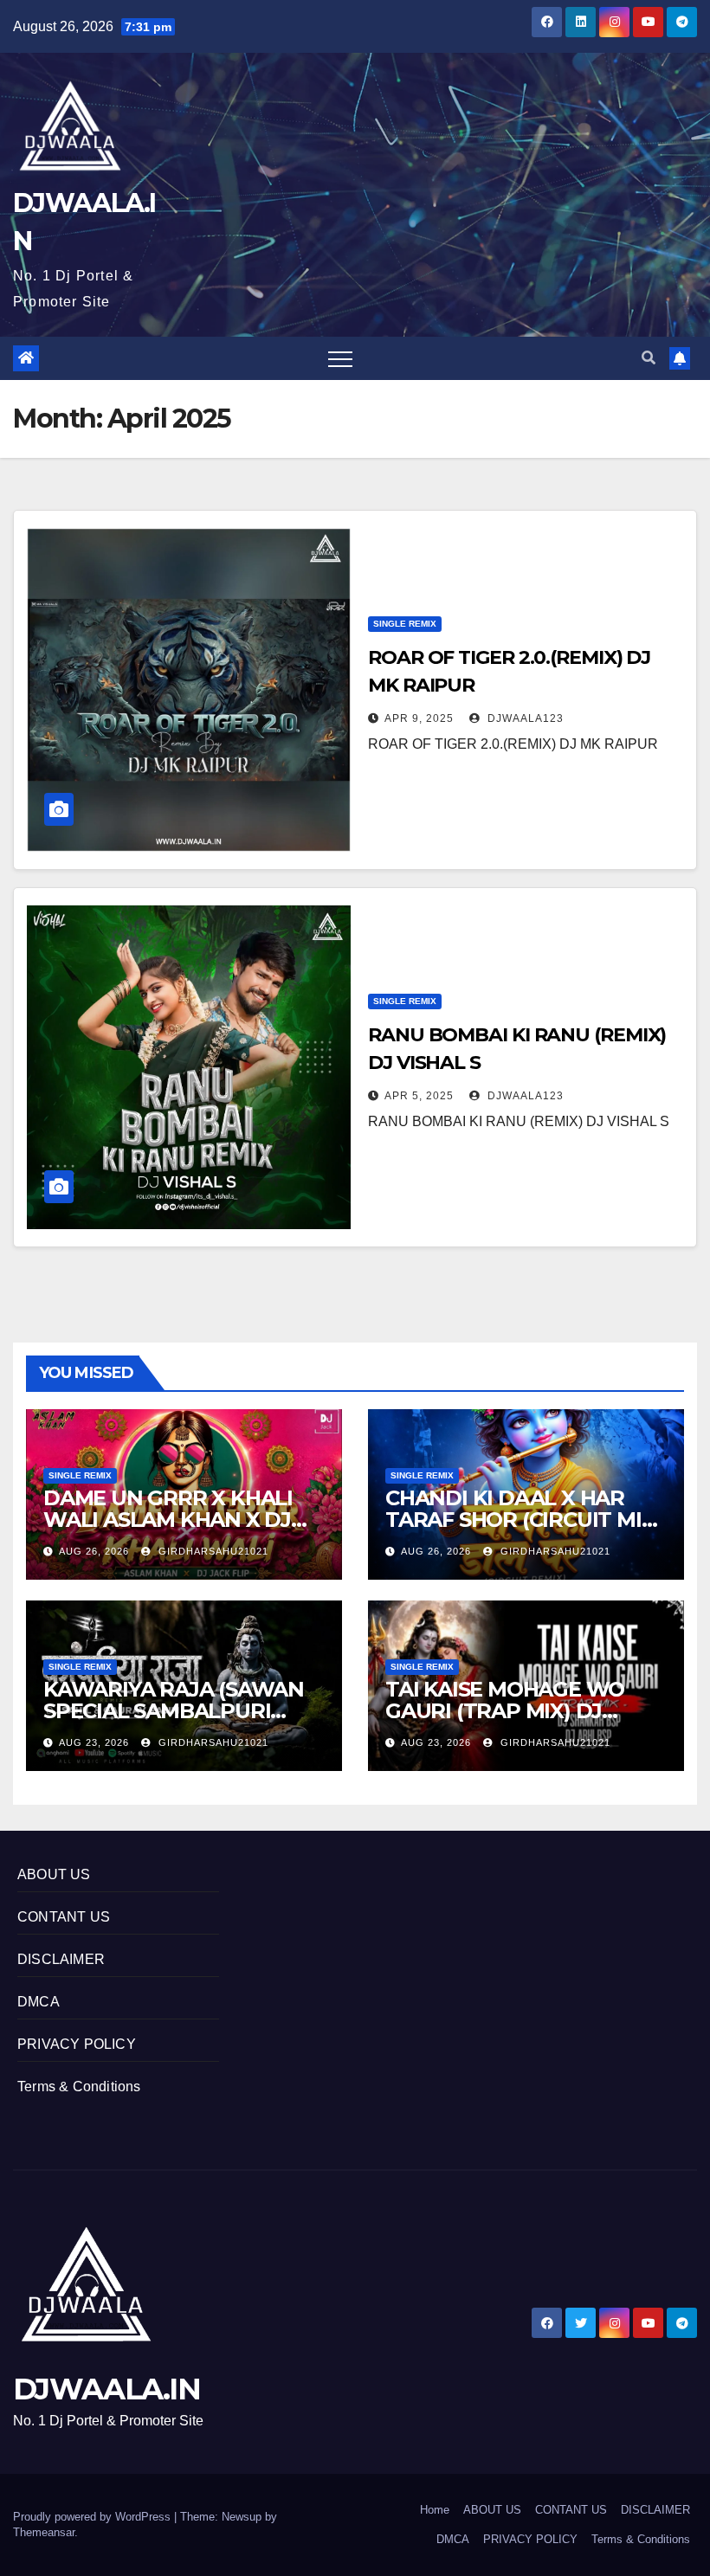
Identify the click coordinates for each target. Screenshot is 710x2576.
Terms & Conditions (79, 2087)
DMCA (39, 2002)
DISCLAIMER (61, 1959)
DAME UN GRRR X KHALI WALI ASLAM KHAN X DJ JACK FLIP (168, 1520)
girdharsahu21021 (212, 1551)
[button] (649, 358)
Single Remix (405, 624)
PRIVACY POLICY (77, 2044)
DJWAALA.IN (106, 2389)
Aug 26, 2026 (94, 1551)
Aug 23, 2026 (94, 1742)
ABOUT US (54, 1874)
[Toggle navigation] (340, 358)
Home (435, 2510)
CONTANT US (64, 1917)
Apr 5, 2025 (419, 1096)
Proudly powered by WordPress (94, 2517)
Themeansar (44, 2532)
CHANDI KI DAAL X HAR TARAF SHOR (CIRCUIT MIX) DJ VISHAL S (523, 1520)
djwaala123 (524, 718)
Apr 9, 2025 (419, 718)
